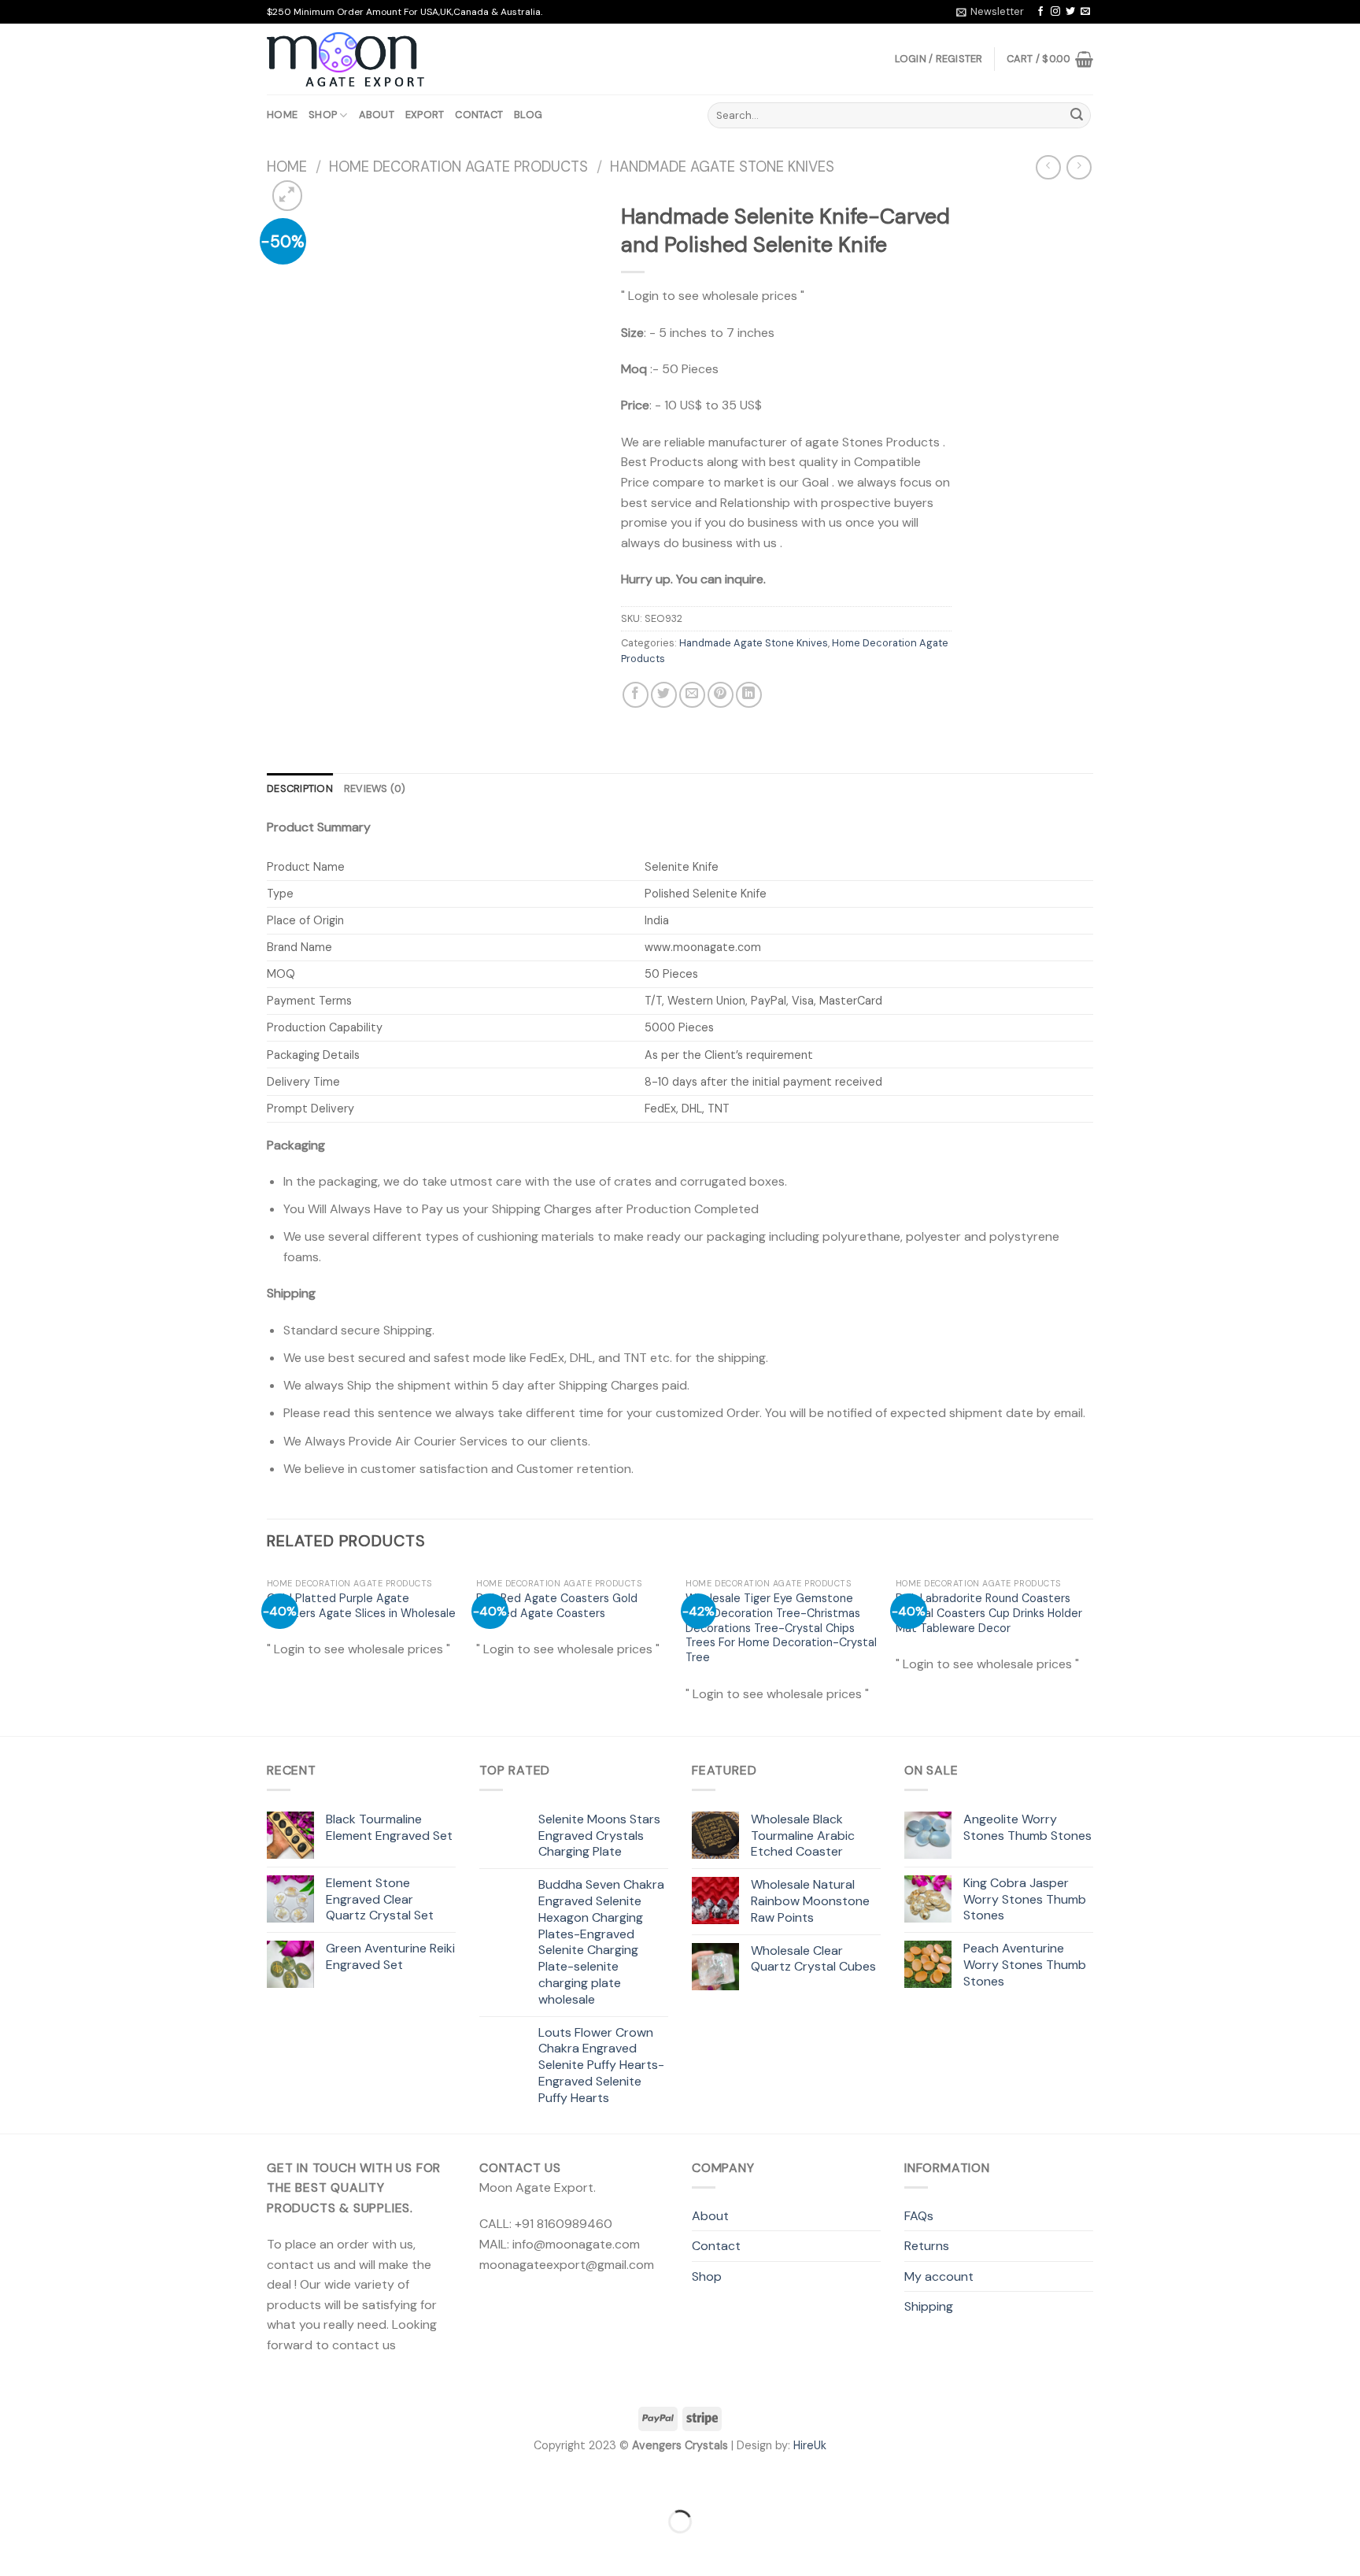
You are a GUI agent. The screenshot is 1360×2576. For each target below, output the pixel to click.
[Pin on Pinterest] (721, 695)
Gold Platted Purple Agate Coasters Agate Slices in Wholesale (361, 1606)
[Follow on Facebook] (1040, 12)
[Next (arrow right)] (62, 2549)
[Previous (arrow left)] (15, 2549)
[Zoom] (288, 196)
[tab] (300, 789)
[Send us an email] (1085, 12)
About (377, 115)
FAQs (919, 2216)
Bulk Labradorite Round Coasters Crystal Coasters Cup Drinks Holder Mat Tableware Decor (989, 1613)
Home (282, 115)
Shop (323, 115)
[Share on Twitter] (664, 695)
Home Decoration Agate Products (458, 167)
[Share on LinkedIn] (749, 695)
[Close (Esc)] (15, 2483)
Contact (479, 115)
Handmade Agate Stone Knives (722, 167)
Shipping (929, 2306)
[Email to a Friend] (692, 695)
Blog (528, 115)
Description (300, 788)
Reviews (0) (375, 788)
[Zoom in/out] (62, 2483)
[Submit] (1077, 116)
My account (939, 2276)
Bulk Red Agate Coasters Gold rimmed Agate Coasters (557, 1606)
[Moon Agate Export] (346, 60)
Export (425, 115)
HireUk (810, 2445)
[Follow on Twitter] (1070, 12)
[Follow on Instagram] (1055, 12)
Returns (927, 2246)
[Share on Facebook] (636, 695)
